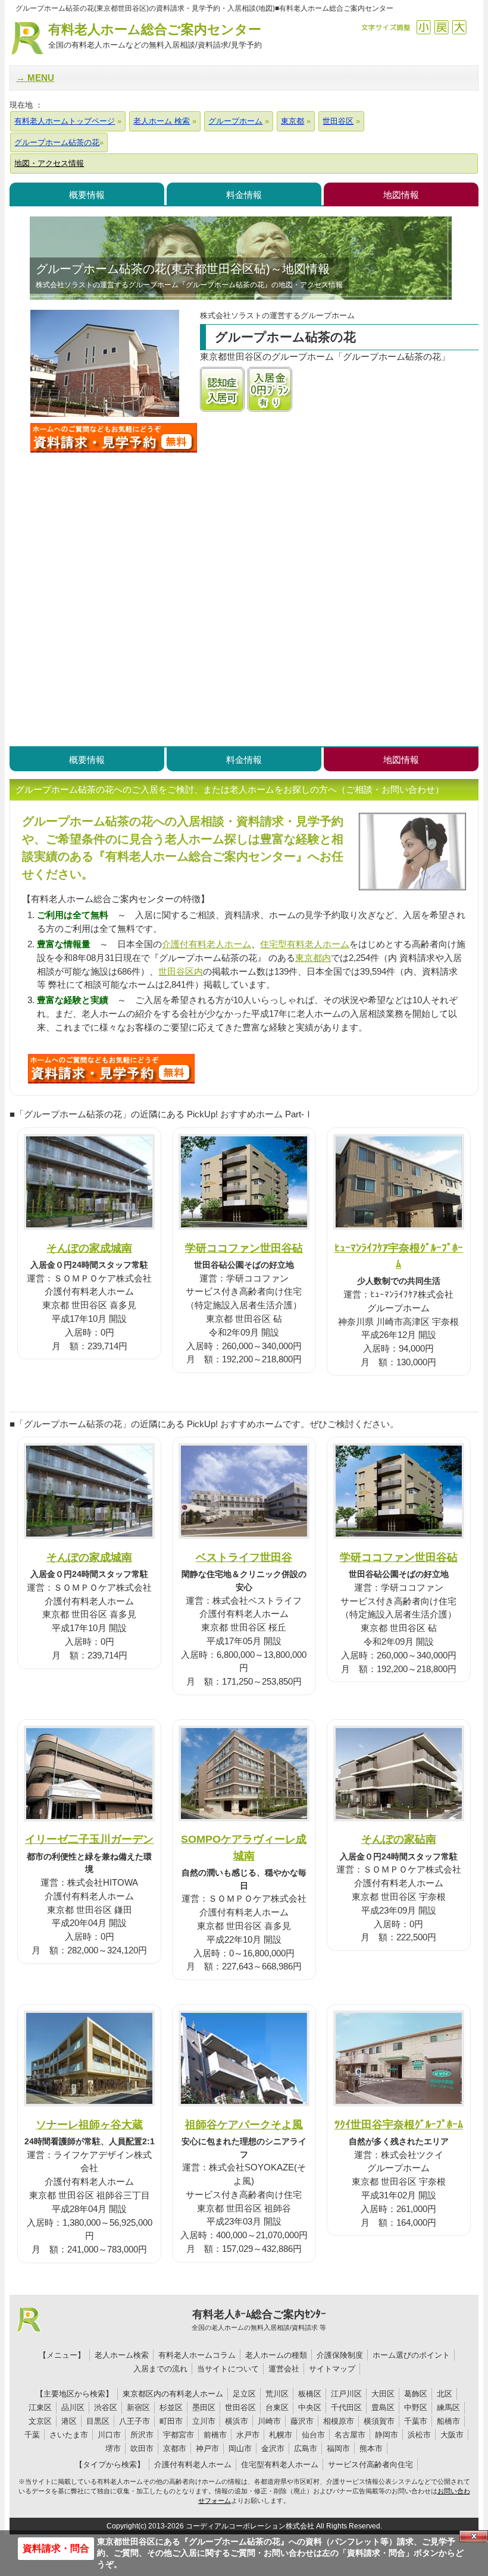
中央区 (310, 2407)
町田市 (171, 2421)
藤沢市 (302, 2421)
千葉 (32, 2435)
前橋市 (215, 2435)
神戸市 (207, 2448)
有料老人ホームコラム (197, 2355)
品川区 (73, 2407)
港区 (69, 2421)
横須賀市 (379, 2421)
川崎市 (269, 2421)
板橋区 (310, 2394)
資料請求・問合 (56, 2548)
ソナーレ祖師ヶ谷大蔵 (89, 2124)
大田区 (383, 2394)
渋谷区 (106, 2407)
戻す (441, 27)
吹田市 (142, 2448)
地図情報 (401, 195)
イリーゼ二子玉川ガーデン (89, 1839)
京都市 (175, 2448)
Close (474, 2536)
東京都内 (313, 958)
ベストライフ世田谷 (244, 1557)
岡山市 (240, 2448)
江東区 (40, 2407)
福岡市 (338, 2448)
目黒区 (98, 2421)
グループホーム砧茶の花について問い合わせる (114, 438)
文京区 (40, 2421)
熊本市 (371, 2448)
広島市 (306, 2448)
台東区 (277, 2407)
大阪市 (452, 2435)
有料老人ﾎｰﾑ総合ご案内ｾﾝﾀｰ (259, 2320)
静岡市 (387, 2435)
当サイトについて (228, 2369)
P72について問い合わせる (111, 1069)
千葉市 (416, 2421)
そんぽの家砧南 (399, 1839)
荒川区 (277, 2394)
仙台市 (313, 2435)
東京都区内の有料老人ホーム (173, 2394)
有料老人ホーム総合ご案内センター (155, 36)
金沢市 (273, 2448)
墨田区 (204, 2407)
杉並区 (171, 2407)
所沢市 (142, 2435)
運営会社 (284, 2369)
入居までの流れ (160, 2369)
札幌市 (281, 2435)
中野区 (416, 2407)
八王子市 (134, 2421)
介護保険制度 (340, 2355)
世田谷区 (240, 2407)
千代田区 (346, 2407)
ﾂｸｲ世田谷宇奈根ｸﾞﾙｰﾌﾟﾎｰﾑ (399, 2124)
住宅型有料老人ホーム (305, 944)
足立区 (244, 2394)
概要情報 (87, 195)
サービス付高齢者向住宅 (370, 2465)
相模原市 (339, 2421)
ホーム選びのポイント (411, 2355)
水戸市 (248, 2435)
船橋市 (448, 2421)
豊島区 (383, 2407)
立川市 (204, 2421)
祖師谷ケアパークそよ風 (244, 2124)
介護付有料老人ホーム (207, 944)
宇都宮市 (179, 2435)
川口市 (109, 2435)
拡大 (459, 27)
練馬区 (448, 2407)
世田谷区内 (181, 971)
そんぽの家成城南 (89, 1248)
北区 (445, 2394)
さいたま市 (69, 2435)
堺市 (113, 2448)
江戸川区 (346, 2394)
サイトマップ (332, 2369)
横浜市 (237, 2421)
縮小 (423, 27)
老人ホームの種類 (276, 2355)
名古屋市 (350, 2435)
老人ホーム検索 (122, 2355)
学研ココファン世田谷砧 (244, 1248)
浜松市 (419, 2435)
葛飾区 (416, 2394)
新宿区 (138, 2407)
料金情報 (244, 195)
